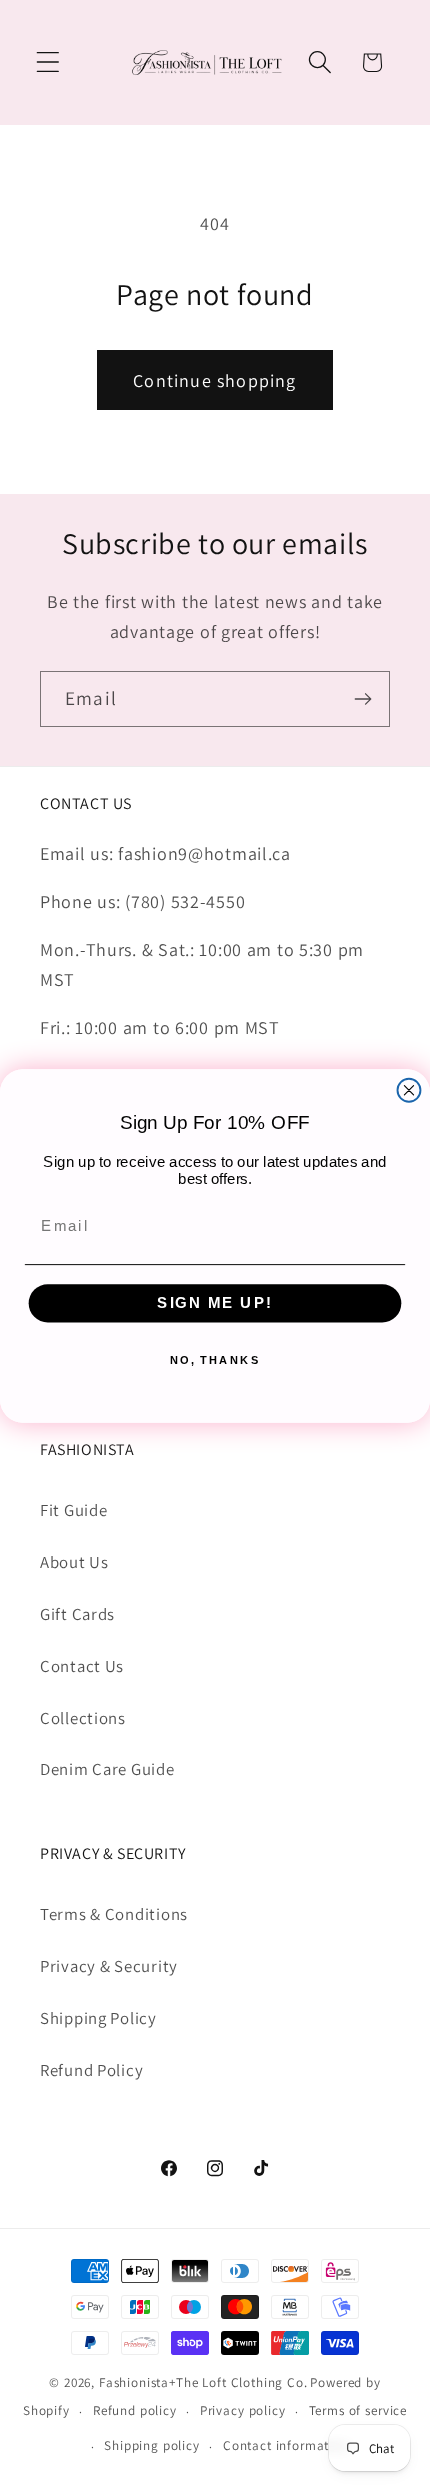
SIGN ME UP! (215, 1302)
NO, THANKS (215, 1359)
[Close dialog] (409, 1089)
